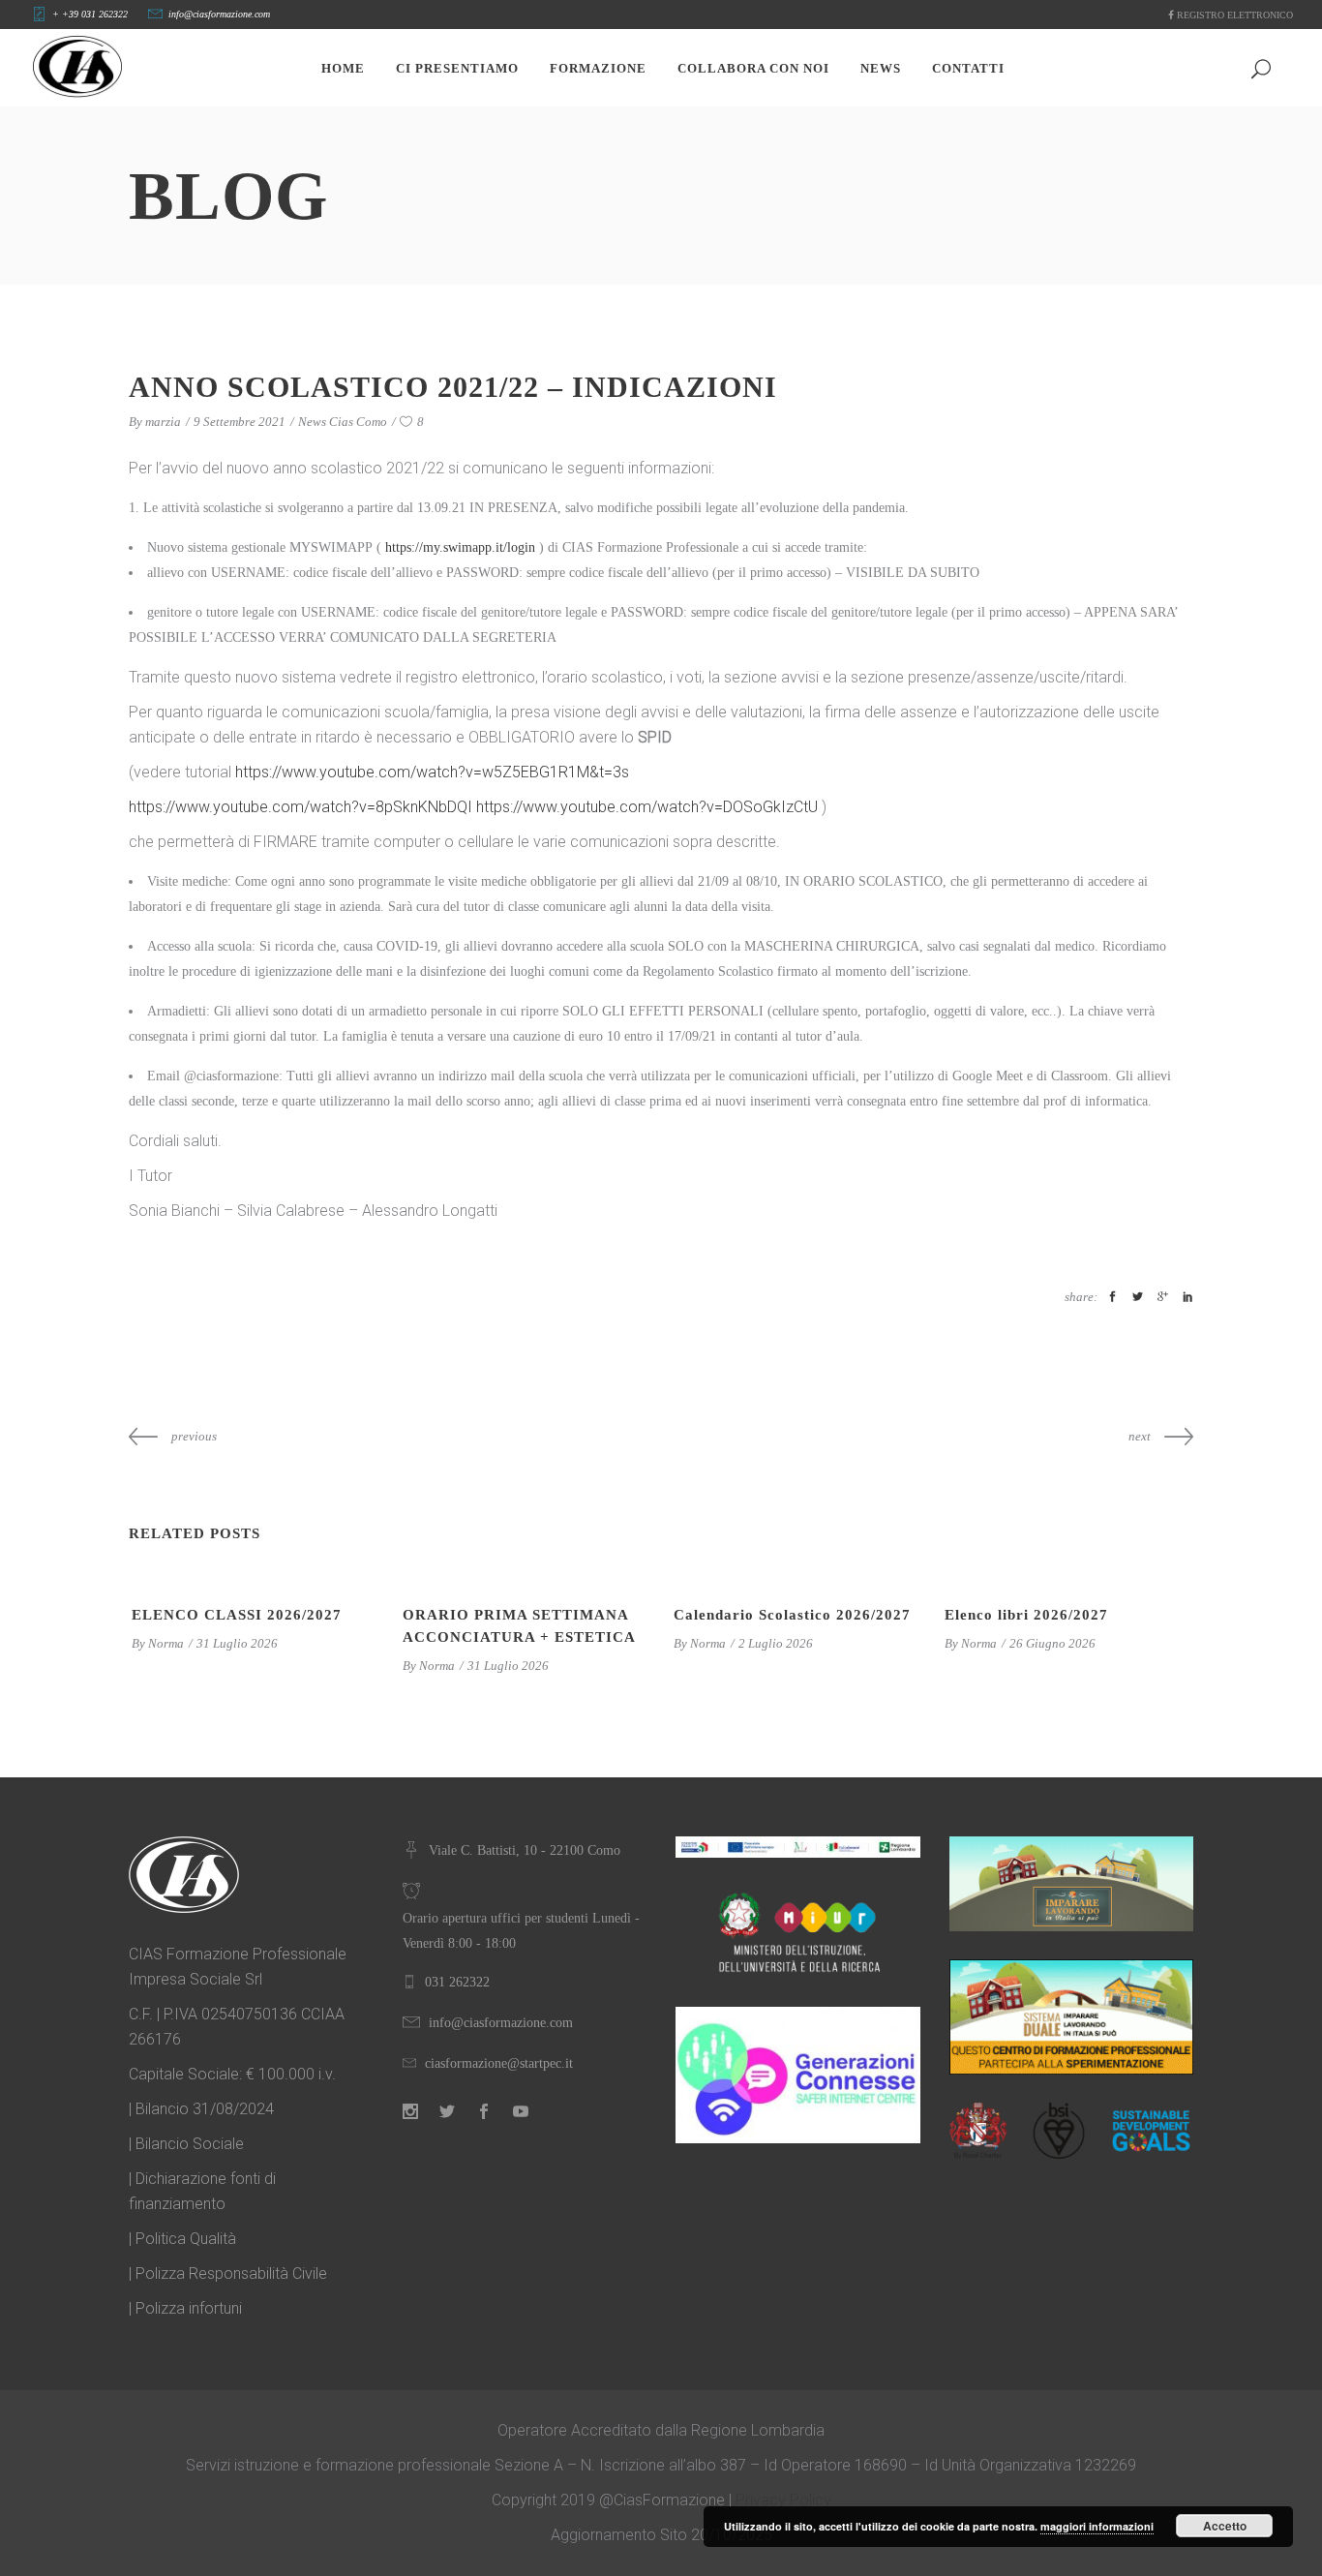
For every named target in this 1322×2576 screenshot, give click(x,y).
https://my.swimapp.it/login (460, 547)
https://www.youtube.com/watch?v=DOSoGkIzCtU (647, 807)
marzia (163, 422)
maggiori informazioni (1097, 2526)
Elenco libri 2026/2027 (1026, 1615)
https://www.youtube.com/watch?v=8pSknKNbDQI (300, 807)
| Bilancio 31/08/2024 (201, 2109)
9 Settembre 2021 (240, 422)
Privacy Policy (783, 2500)
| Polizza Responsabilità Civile (228, 2273)
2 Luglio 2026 (776, 1643)
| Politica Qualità (182, 2239)
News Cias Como (343, 422)
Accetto (1225, 2526)
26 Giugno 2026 (1052, 1643)
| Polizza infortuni (185, 2308)
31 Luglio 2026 (237, 1643)
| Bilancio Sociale (186, 2144)
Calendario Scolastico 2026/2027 (792, 1615)
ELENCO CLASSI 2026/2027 (237, 1615)
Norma (166, 1643)
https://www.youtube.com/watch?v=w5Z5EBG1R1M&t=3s (432, 772)
